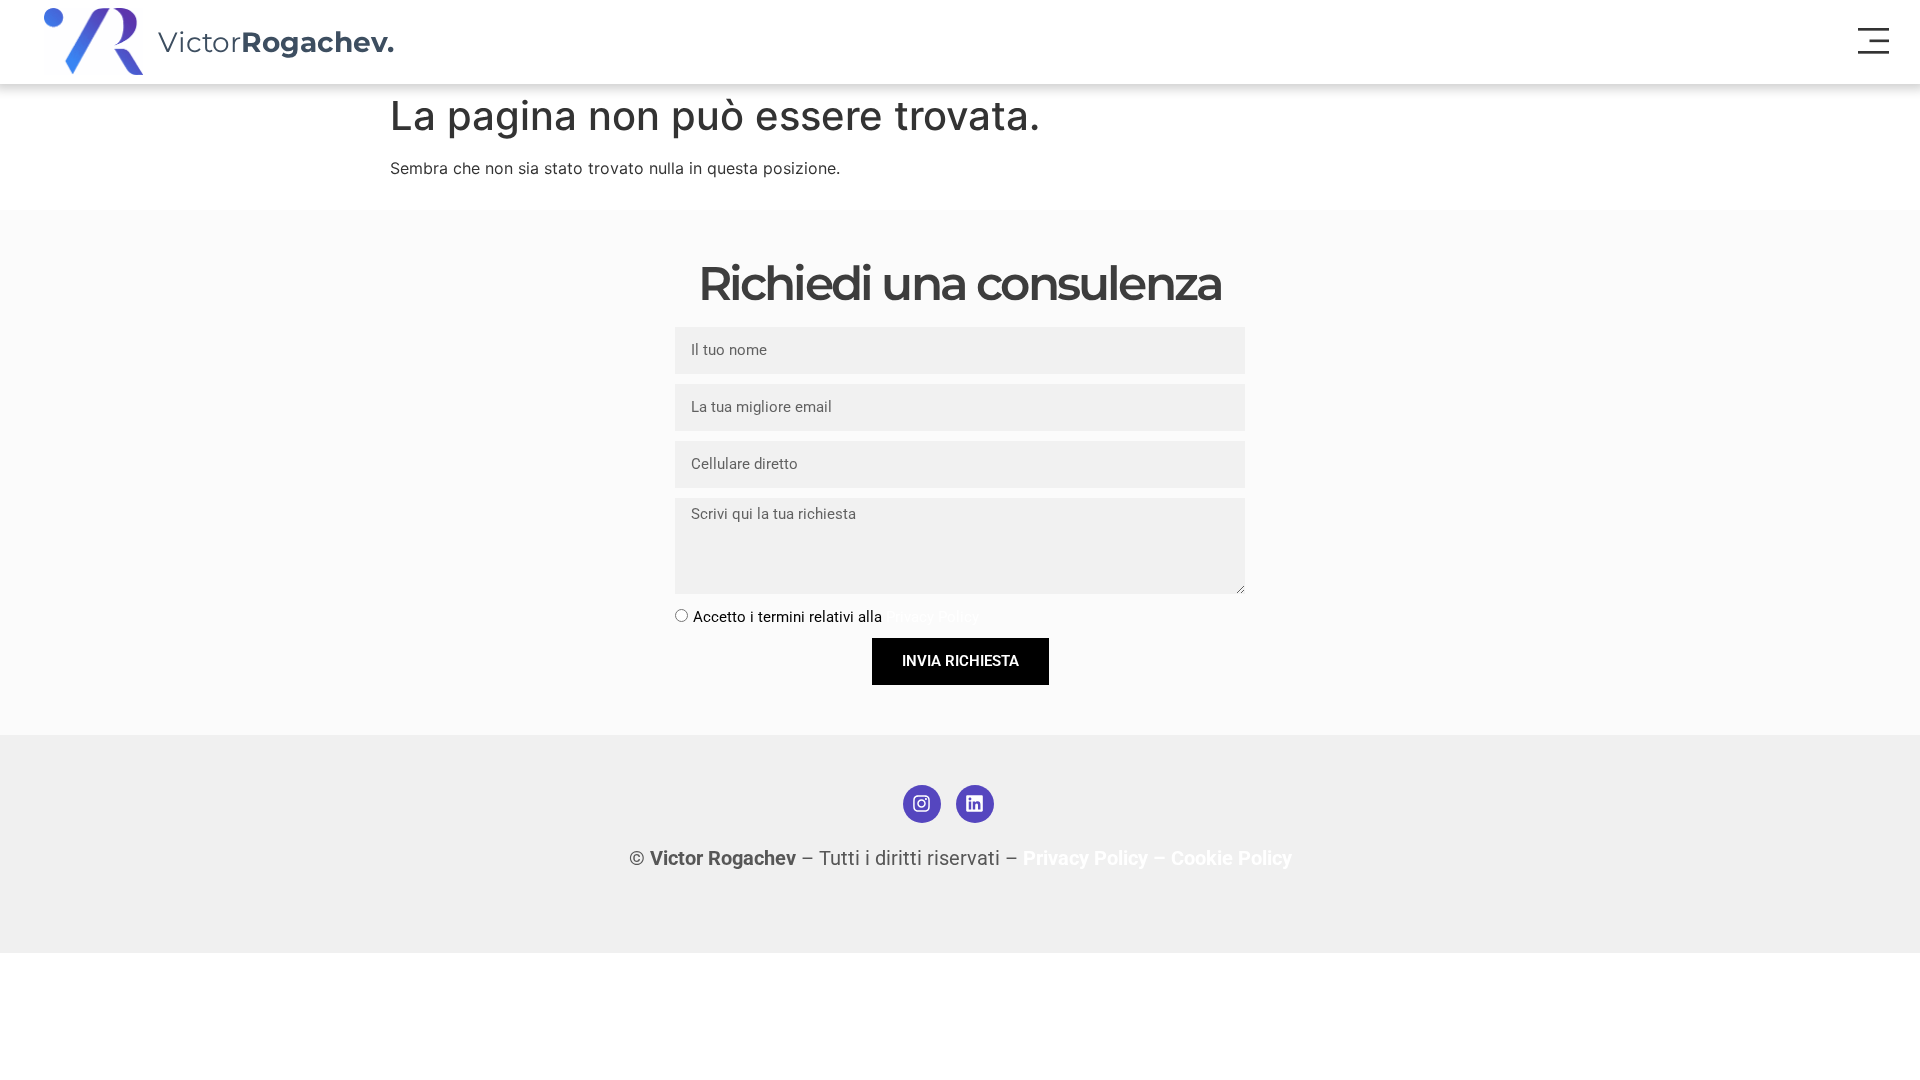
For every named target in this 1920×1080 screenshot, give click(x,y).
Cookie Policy (1231, 858)
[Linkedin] (975, 804)
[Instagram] (922, 804)
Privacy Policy (932, 617)
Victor (276, 42)
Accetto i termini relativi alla (836, 617)
